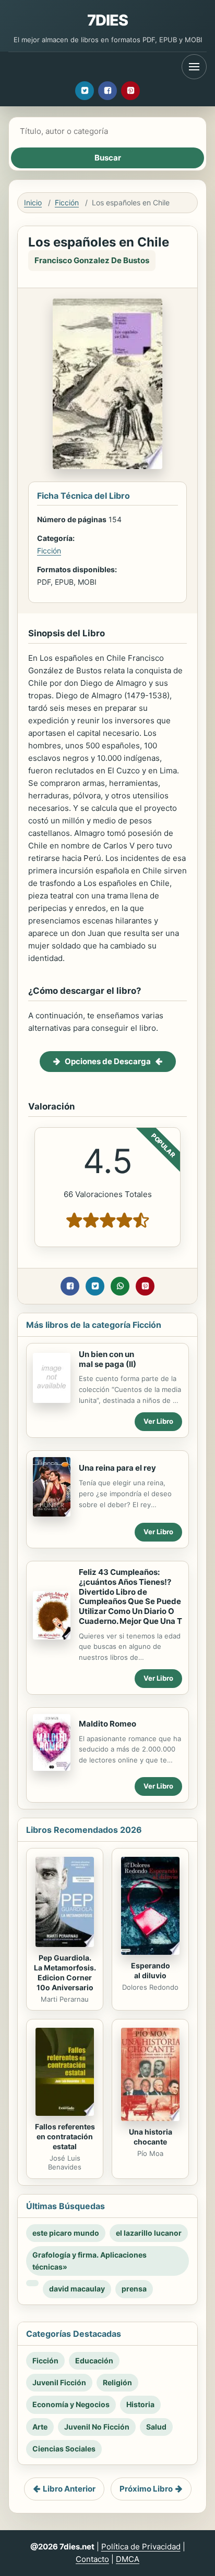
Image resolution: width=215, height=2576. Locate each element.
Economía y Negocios (71, 2404)
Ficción (67, 202)
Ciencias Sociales (64, 2449)
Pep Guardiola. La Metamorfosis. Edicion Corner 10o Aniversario (65, 1973)
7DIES (108, 20)
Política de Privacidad (141, 2547)
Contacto (92, 2559)
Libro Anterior (69, 2489)
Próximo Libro (146, 2489)
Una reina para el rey (117, 1468)
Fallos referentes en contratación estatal (65, 2136)
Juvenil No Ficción (97, 2427)
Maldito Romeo (107, 1724)
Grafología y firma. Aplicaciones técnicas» (89, 2260)
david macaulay (77, 2289)
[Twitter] (85, 91)
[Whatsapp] (120, 1286)
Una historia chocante (151, 2137)
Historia (140, 2404)
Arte (40, 2427)
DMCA (128, 2559)
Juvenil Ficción (59, 2382)
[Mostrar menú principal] (194, 67)
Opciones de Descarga (108, 1061)
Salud (156, 2427)
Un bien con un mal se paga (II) (107, 1359)
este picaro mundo (66, 2233)
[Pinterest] (130, 91)
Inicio (33, 202)
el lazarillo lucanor (149, 2233)
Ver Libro (158, 1421)
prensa (134, 2289)
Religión (117, 2382)
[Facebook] (107, 91)
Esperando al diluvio (151, 1970)
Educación (94, 2361)
